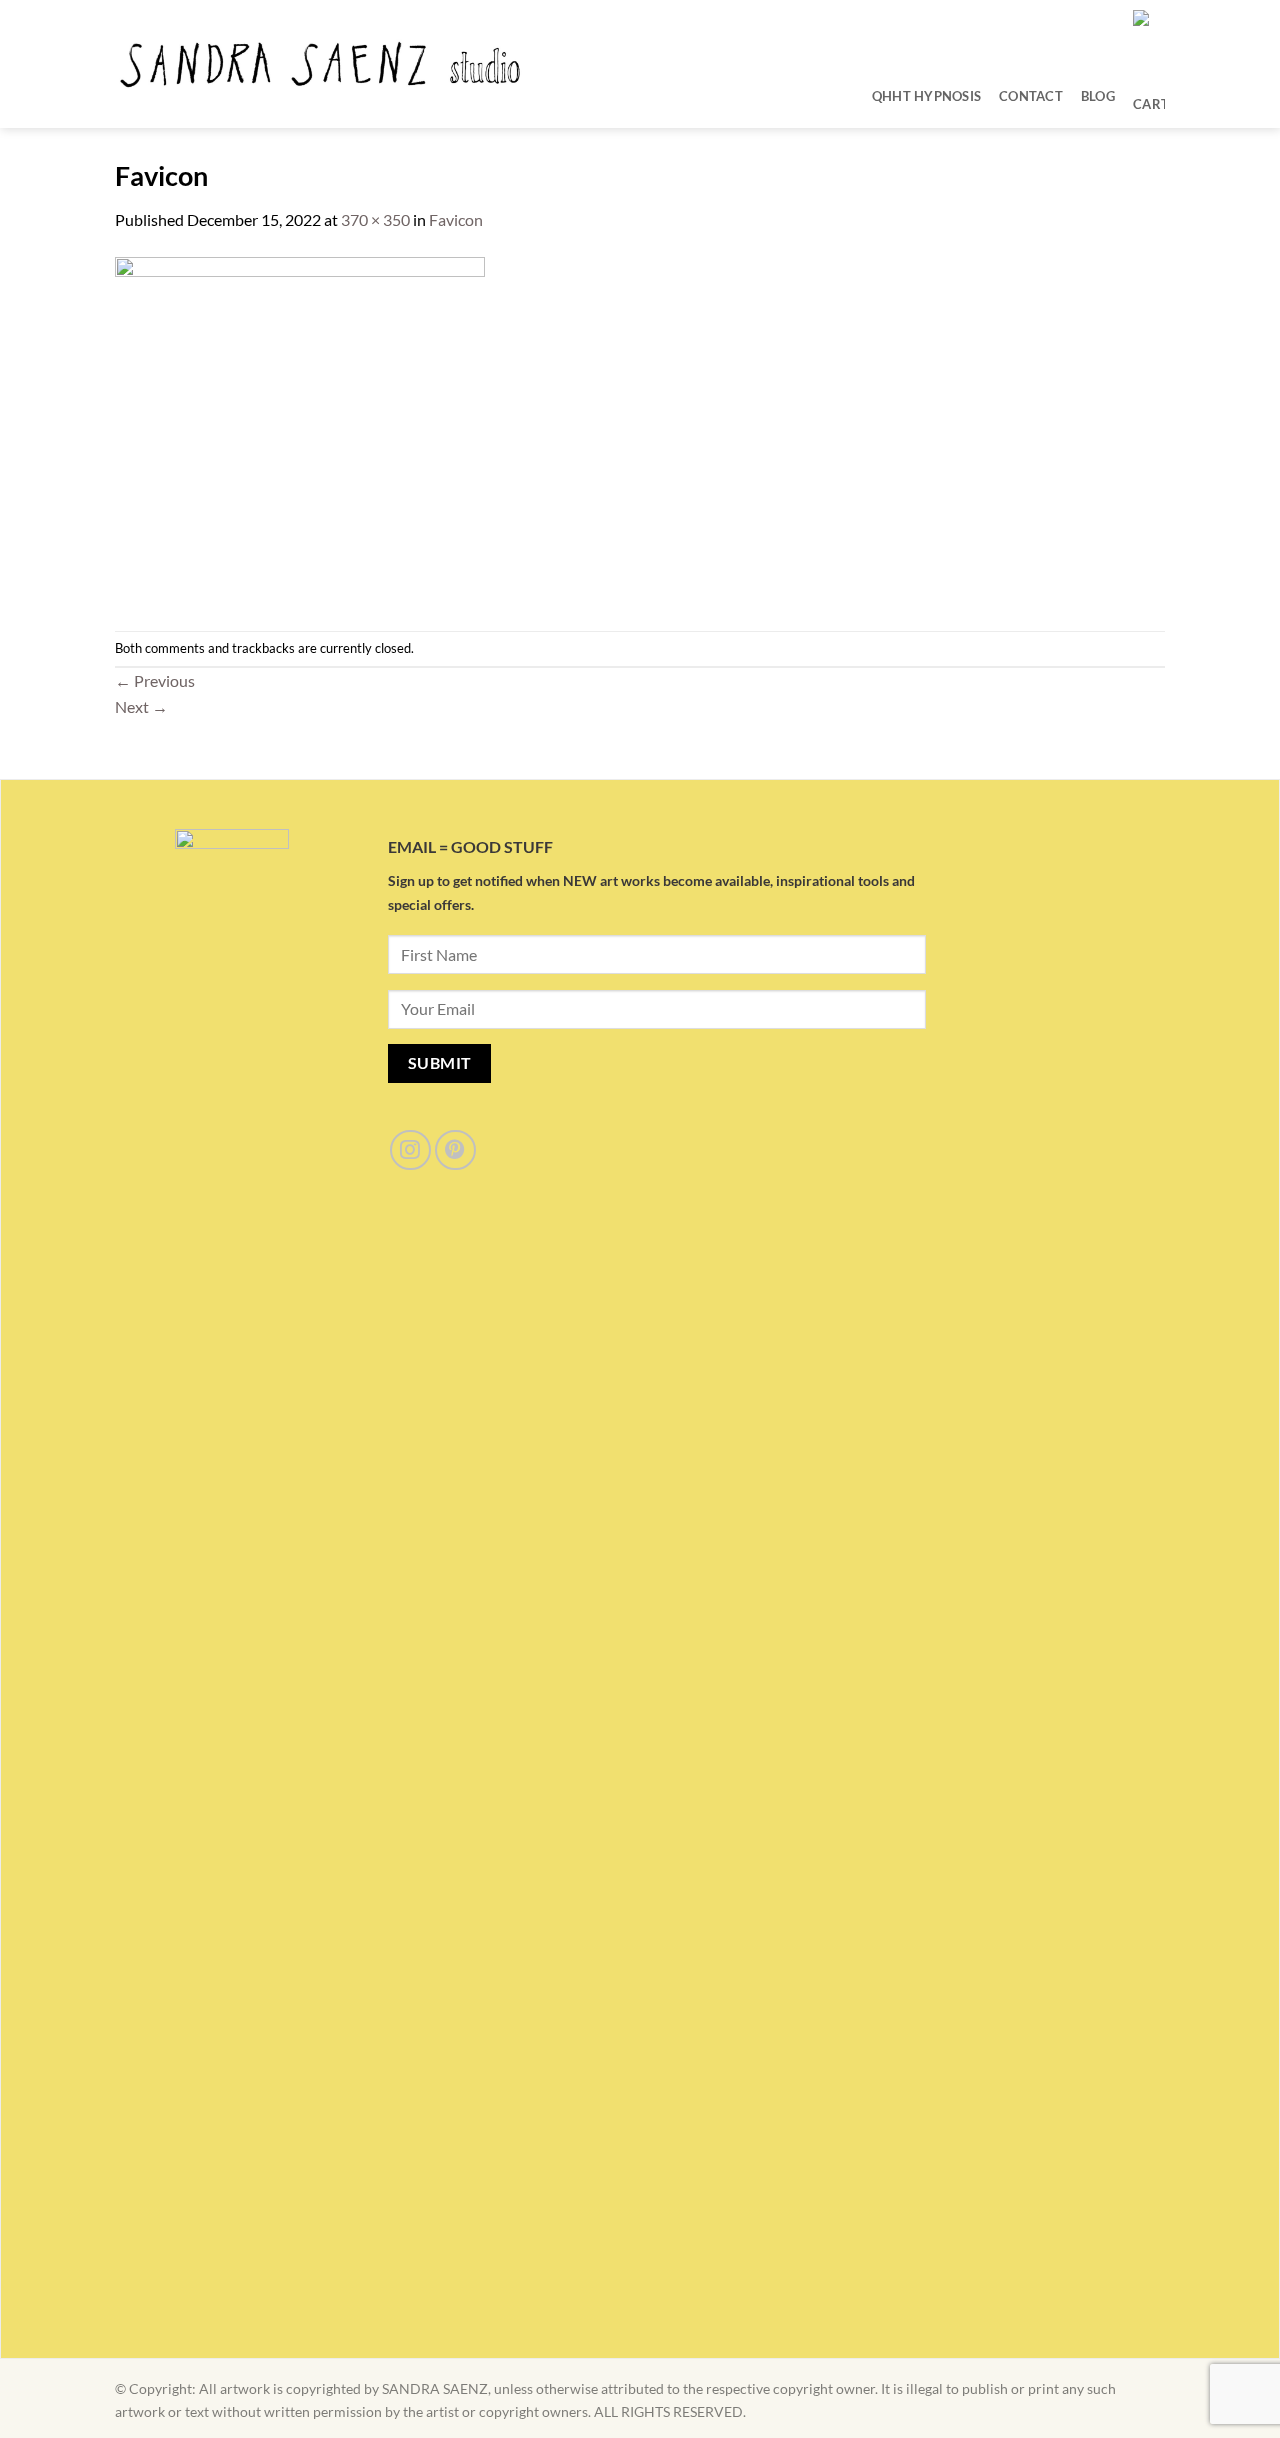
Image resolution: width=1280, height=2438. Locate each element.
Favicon (456, 219)
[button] (1149, 96)
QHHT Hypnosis (926, 96)
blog (1098, 96)
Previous (155, 680)
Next (141, 706)
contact (1031, 96)
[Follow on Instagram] (410, 1150)
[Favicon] (300, 429)
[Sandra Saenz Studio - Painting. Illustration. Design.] (322, 64)
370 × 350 (375, 219)
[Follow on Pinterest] (455, 1150)
